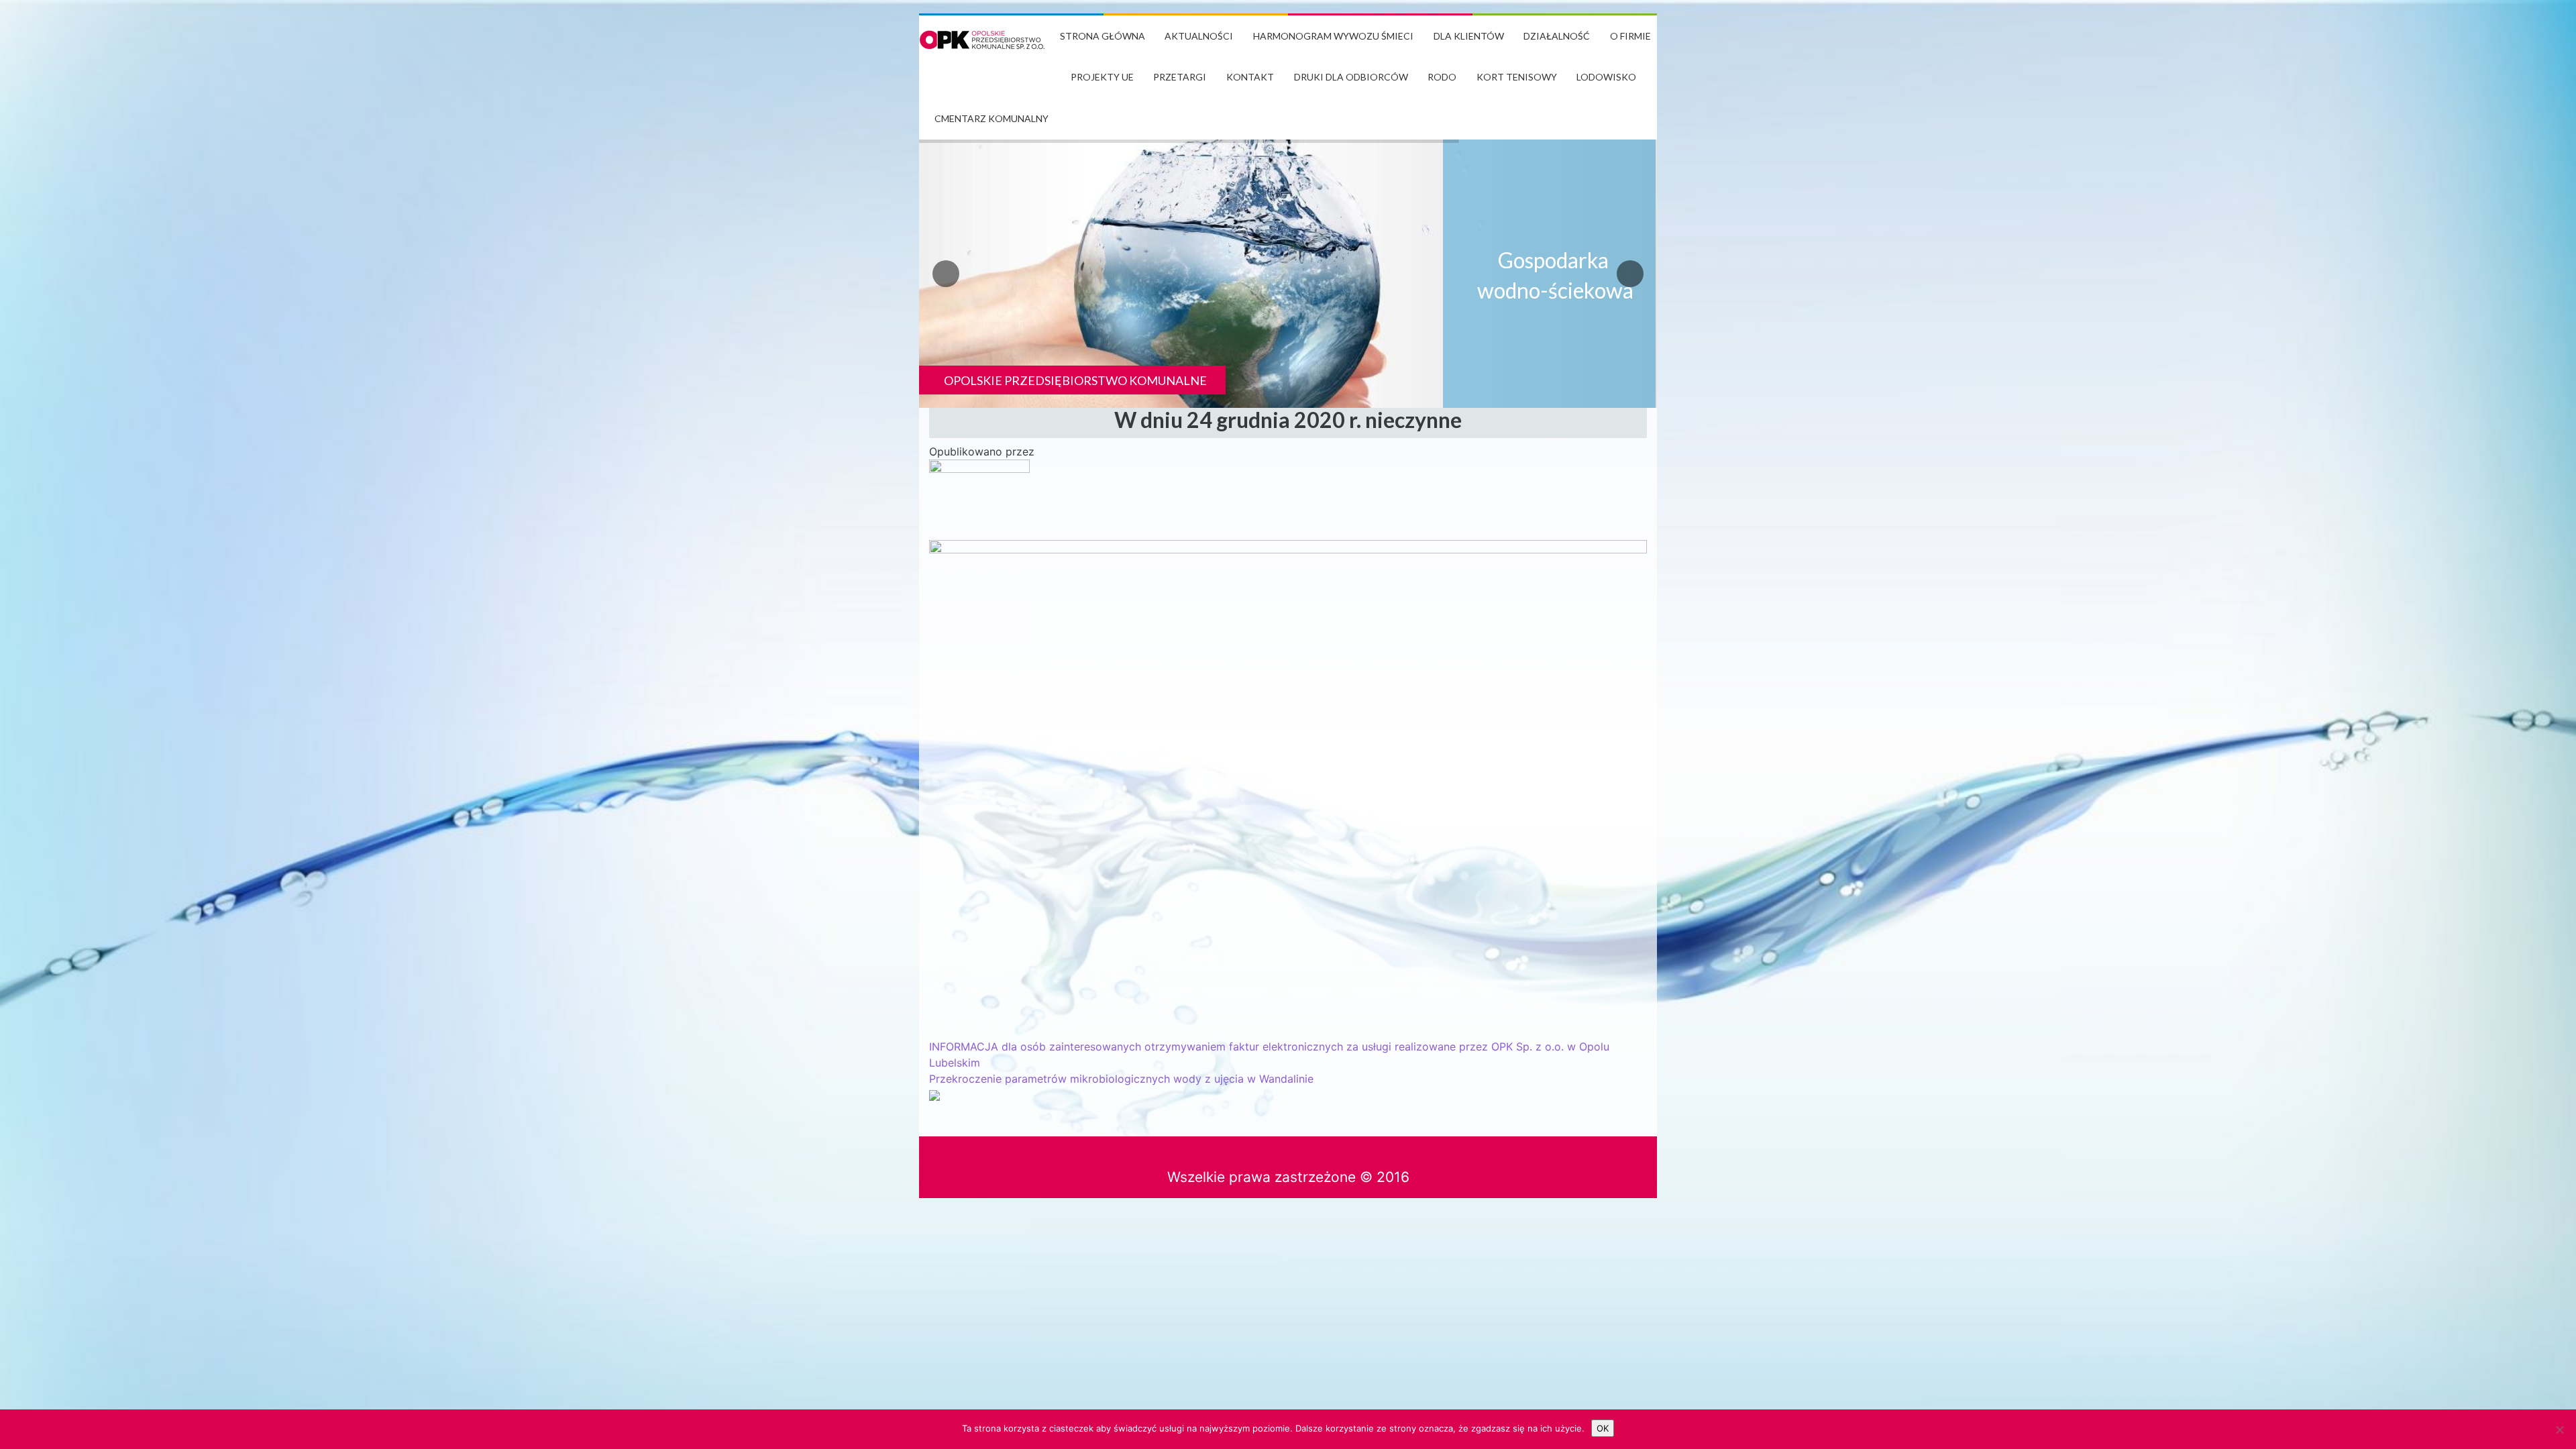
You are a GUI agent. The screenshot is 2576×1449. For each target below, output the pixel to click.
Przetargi (1180, 77)
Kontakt (1250, 77)
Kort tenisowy (1517, 77)
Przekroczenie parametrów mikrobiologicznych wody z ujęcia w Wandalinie (1121, 1079)
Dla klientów (1469, 36)
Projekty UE (1102, 77)
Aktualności (1199, 36)
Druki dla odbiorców (1351, 77)
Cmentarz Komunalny (991, 118)
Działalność (1557, 36)
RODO (1442, 77)
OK (1603, 1428)
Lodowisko (1606, 77)
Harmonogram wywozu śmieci (1333, 36)
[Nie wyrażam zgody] (2559, 1430)
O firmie (1630, 36)
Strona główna (1103, 36)
